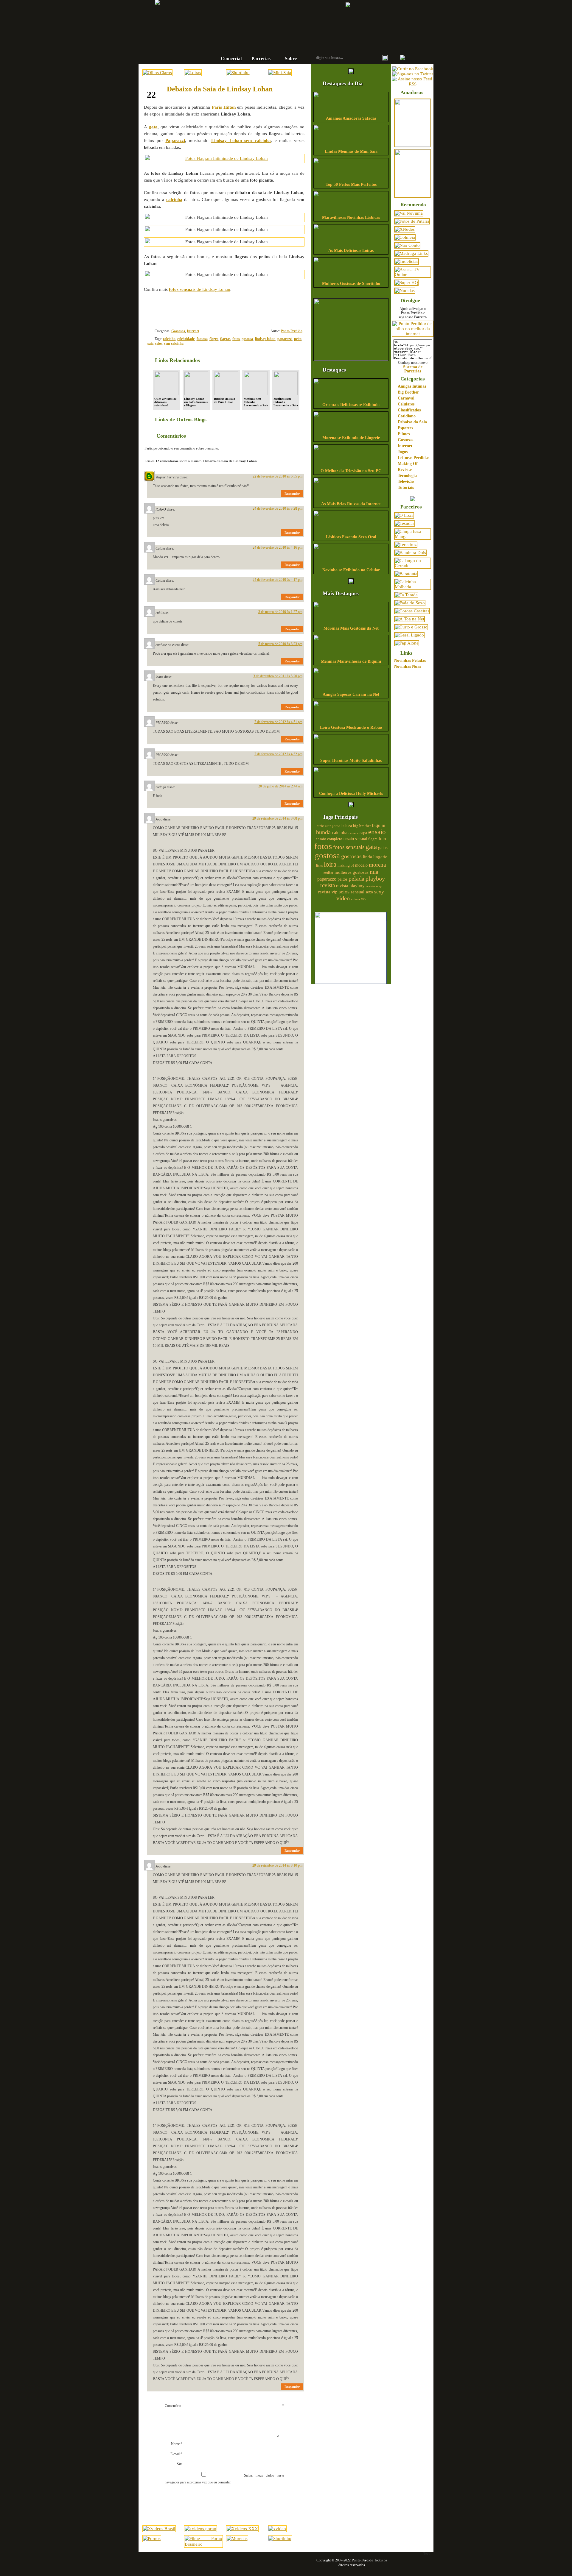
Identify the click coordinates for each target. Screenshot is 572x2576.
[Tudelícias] (407, 261)
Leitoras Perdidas (414, 458)
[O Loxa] (404, 515)
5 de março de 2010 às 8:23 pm (280, 644)
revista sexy (374, 886)
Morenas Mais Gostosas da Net (351, 628)
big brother (362, 826)
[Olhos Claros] (157, 73)
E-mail (176, 2454)
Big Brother (408, 392)
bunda (323, 832)
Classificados (409, 410)
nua (374, 872)
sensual (357, 892)
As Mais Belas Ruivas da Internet (351, 504)
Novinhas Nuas (408, 666)
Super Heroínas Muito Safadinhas (351, 760)
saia (150, 344)
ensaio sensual (355, 839)
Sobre (291, 58)
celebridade (186, 339)
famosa (202, 339)
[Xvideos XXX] (242, 2529)
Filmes (404, 434)
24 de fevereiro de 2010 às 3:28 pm (278, 508)
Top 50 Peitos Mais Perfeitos (351, 184)
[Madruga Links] (411, 253)
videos (355, 899)
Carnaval (406, 398)
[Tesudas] (405, 523)
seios (159, 344)
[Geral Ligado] (409, 635)
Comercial (231, 58)
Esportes (405, 428)
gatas (383, 848)
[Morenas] (237, 2538)
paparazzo (327, 879)
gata (371, 847)
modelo (361, 865)
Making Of (408, 464)
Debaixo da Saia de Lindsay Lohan (220, 89)
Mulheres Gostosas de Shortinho (351, 284)
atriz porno (333, 826)
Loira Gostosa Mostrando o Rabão (351, 727)
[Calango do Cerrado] (413, 566)
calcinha (169, 339)
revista (328, 885)
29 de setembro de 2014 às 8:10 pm (277, 1865)
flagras (225, 339)
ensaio (377, 832)
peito (298, 339)
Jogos (403, 452)
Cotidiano (407, 416)
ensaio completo (329, 839)
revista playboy (350, 886)
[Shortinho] (238, 73)
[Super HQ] (406, 283)
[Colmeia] (405, 237)
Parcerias (261, 58)
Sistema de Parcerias (413, 369)
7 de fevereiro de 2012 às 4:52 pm (278, 754)
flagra (214, 339)
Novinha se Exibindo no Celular (351, 570)
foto (382, 838)
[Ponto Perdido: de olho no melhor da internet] (413, 334)
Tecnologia (407, 476)
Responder (292, 494)
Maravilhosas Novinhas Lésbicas (351, 217)
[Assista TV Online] (413, 274)
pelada (356, 879)
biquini (379, 825)
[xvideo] (277, 2529)
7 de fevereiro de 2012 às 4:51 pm (278, 722)
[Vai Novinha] (409, 213)
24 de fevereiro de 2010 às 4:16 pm (278, 547)
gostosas (351, 856)
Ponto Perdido (267, 21)
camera (353, 833)
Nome (177, 2444)
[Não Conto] (407, 245)
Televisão (406, 482)
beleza (347, 826)
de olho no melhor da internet (267, 40)
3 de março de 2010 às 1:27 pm (280, 612)
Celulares (406, 404)
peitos (342, 879)
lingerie (380, 857)
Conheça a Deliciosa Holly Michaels (351, 794)
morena (377, 865)
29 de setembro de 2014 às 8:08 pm (277, 818)
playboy (375, 879)
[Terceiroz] (406, 544)
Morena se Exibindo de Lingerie (351, 438)
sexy (379, 892)
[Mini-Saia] (280, 73)
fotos (236, 339)
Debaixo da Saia (412, 422)
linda (367, 857)
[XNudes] (405, 229)
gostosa (247, 339)
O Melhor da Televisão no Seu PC (351, 471)
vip (363, 899)
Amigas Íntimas (412, 386)
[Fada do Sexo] (410, 603)
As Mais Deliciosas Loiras (351, 251)
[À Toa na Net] (409, 619)
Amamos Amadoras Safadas (351, 118)
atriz (320, 826)
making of (346, 865)
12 (283, 309)
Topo (427, 2553)
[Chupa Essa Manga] (413, 536)
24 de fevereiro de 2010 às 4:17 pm (278, 580)
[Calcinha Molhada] (413, 587)
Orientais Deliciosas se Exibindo (351, 405)
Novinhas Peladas (410, 660)
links (319, 865)
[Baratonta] (406, 574)
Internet (193, 331)
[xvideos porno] (200, 2529)
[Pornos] (152, 2538)
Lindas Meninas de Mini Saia (351, 151)
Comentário (224, 2406)
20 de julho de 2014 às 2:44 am (280, 786)
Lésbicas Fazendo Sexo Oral (351, 537)
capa (363, 833)
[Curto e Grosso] (411, 627)
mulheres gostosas (352, 872)
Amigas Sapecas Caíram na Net (351, 694)
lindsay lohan (265, 339)
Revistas (405, 470)
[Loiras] (193, 73)
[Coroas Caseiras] (412, 611)
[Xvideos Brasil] (159, 2529)
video (343, 898)
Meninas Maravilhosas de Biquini (351, 661)
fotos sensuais (349, 847)
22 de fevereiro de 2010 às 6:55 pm (278, 476)
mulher (328, 873)
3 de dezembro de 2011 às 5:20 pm (278, 676)
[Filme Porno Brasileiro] (203, 2544)
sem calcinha (174, 344)
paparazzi (285, 339)
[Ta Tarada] (406, 595)
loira (330, 864)
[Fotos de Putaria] (412, 221)
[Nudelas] (405, 291)
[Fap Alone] (407, 643)
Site (180, 2464)
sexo (369, 892)
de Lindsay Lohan (200, 289)
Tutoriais (406, 487)
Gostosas (178, 331)
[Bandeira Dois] (410, 553)
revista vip (328, 892)
